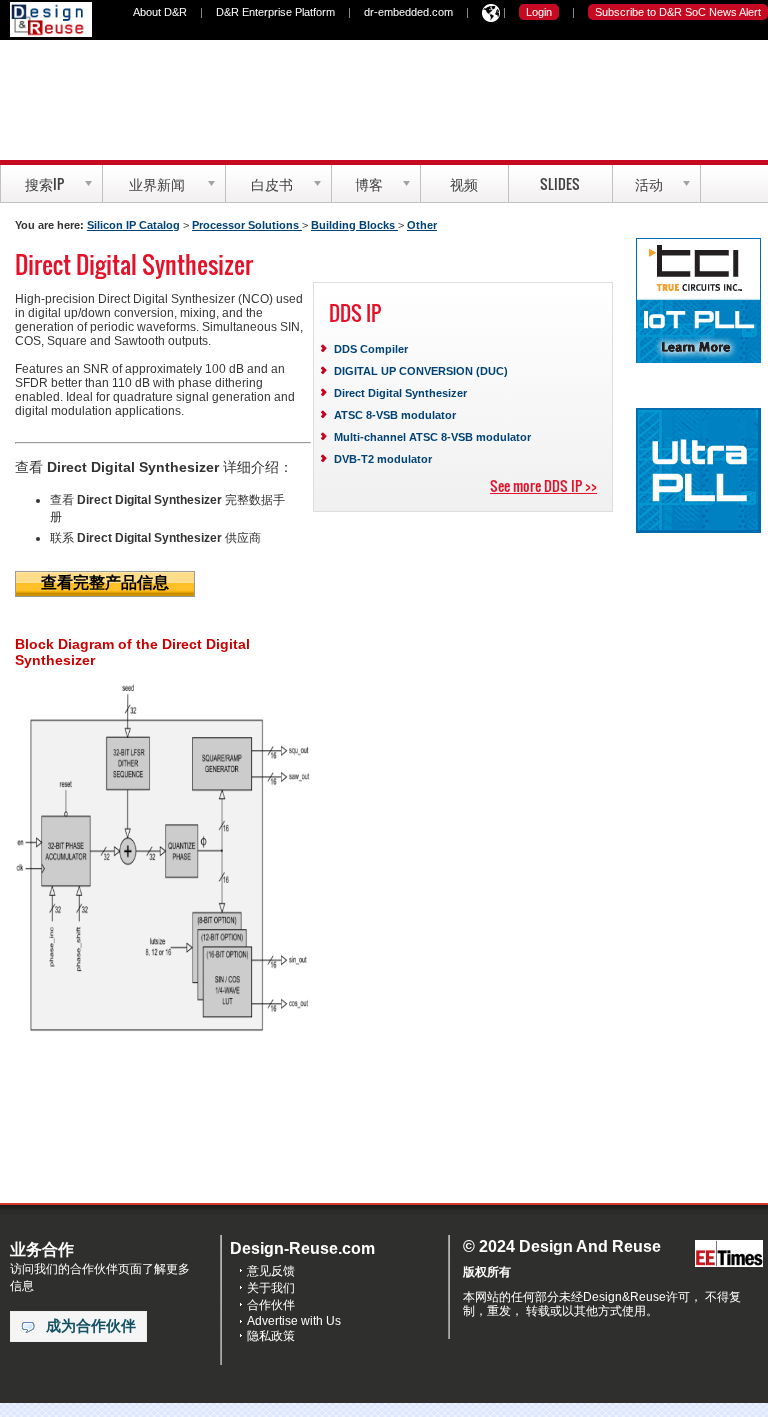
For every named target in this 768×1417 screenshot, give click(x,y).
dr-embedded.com (408, 12)
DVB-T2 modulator (383, 459)
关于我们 (271, 1288)
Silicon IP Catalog (133, 225)
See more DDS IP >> (543, 485)
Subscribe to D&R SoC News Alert (678, 12)
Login (539, 12)
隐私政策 (271, 1336)
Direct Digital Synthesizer (400, 393)
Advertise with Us (294, 1321)
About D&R (160, 12)
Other (422, 225)
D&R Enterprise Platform (275, 12)
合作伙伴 (271, 1305)
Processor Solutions (247, 225)
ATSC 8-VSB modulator (395, 415)
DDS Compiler (371, 349)
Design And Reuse (51, 19)
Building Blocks (354, 225)
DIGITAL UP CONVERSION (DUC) (421, 371)
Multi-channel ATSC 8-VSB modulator (432, 437)
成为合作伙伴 (91, 1326)
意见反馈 (271, 1271)
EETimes (729, 1254)
